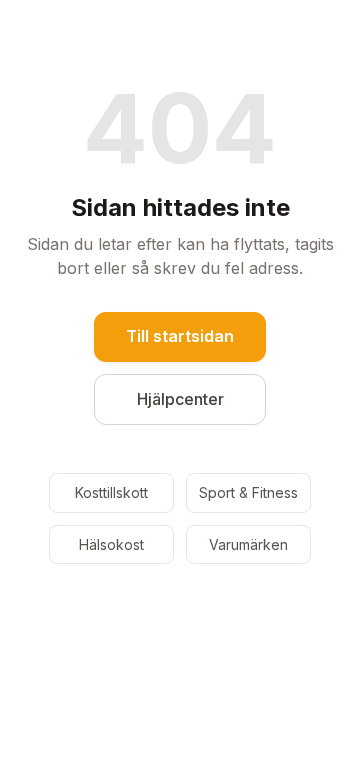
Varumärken (248, 544)
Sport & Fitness (248, 492)
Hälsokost (111, 544)
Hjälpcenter (180, 399)
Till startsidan (180, 336)
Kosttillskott (111, 492)
